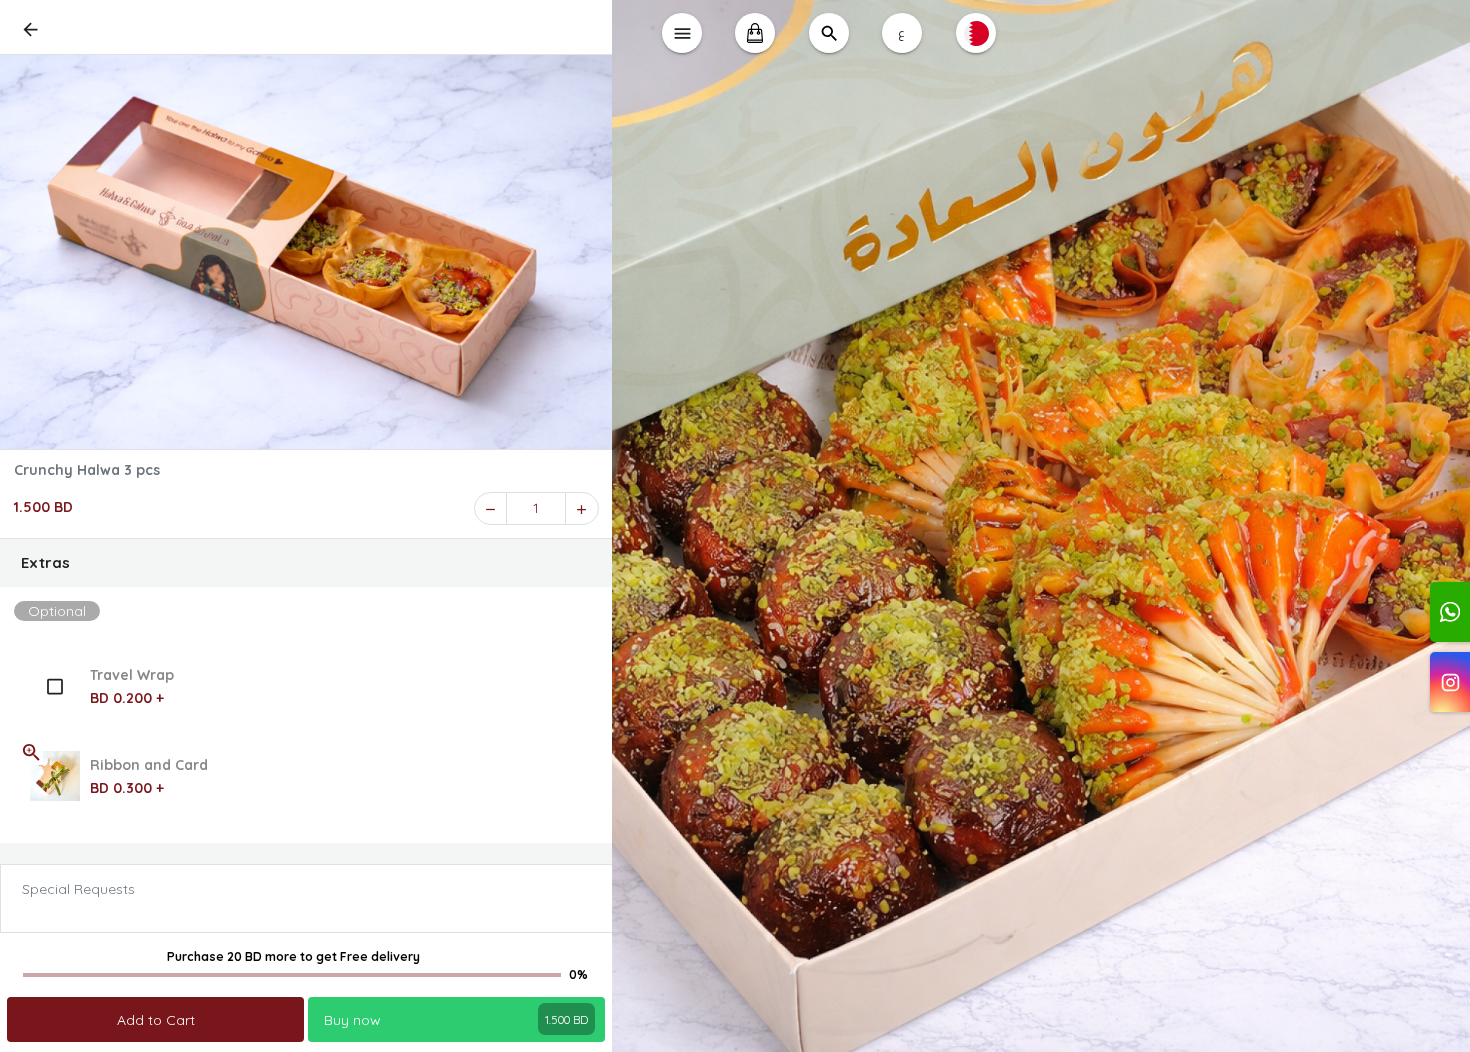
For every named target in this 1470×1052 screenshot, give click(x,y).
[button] (306, 563)
